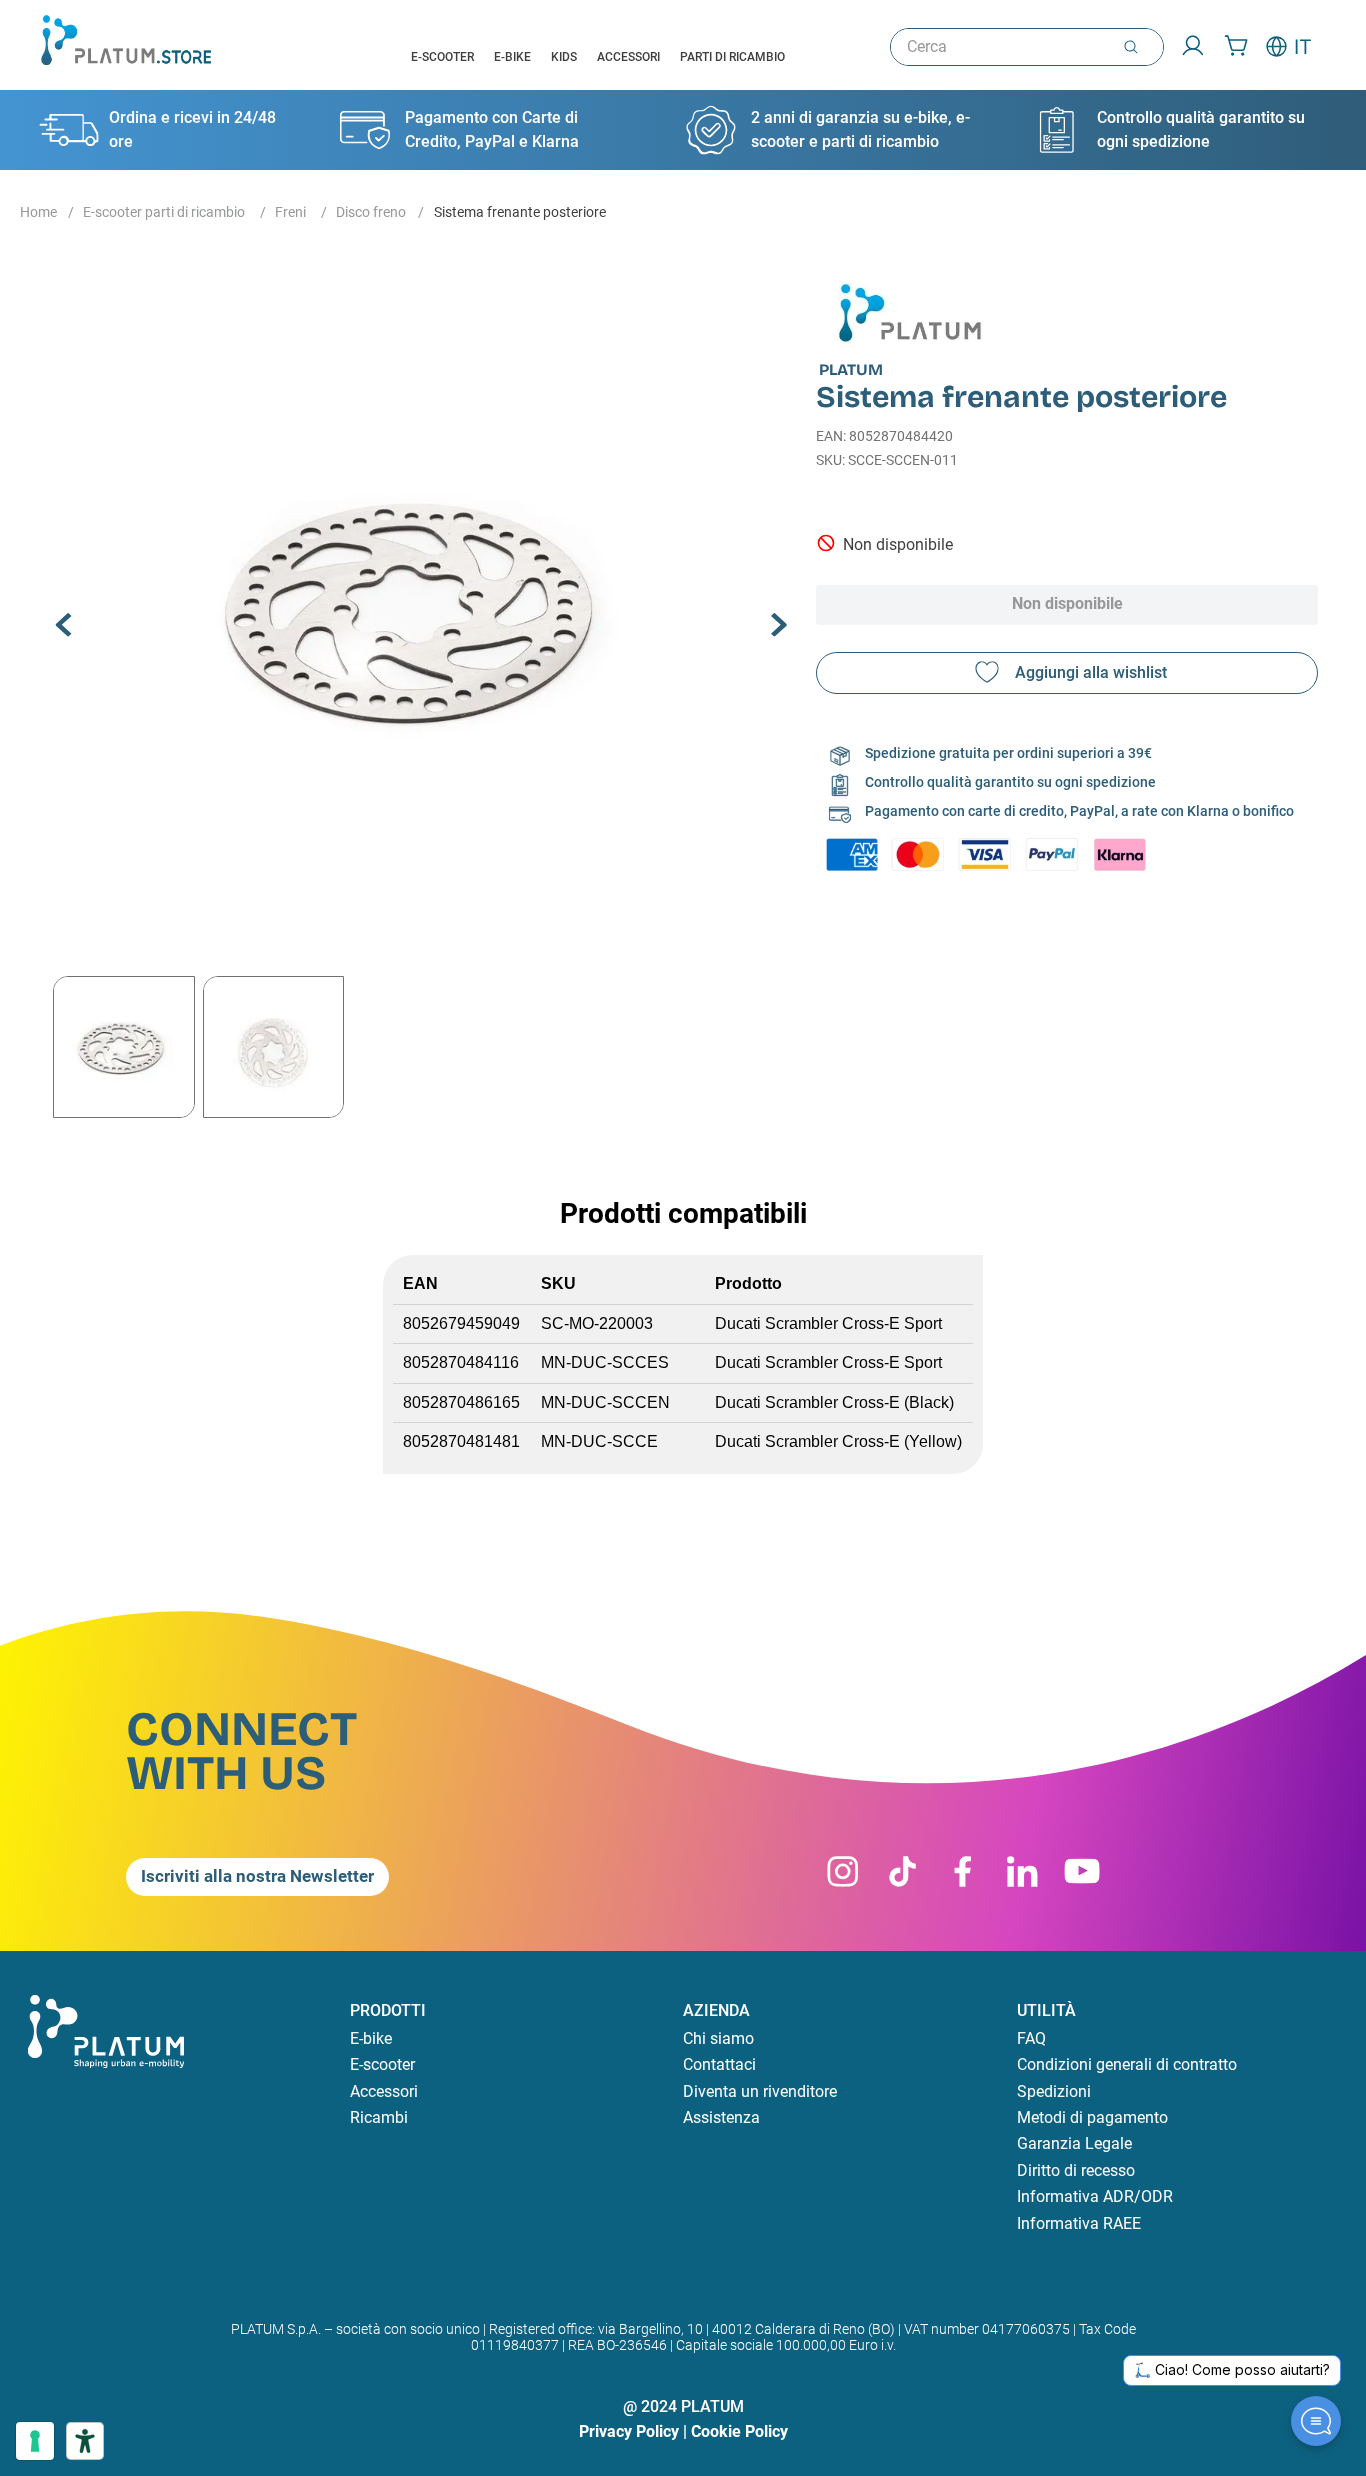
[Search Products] (1135, 47)
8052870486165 (461, 1402)
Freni (290, 212)
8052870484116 (461, 1362)
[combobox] (1027, 47)
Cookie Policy (739, 2431)
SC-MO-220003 (597, 1323)
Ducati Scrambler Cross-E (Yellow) (838, 1441)
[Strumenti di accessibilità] (85, 2441)
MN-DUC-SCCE (599, 1441)
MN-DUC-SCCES (605, 1362)
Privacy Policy (629, 2431)
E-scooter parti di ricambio (164, 212)
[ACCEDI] (1186, 47)
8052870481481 (461, 1441)
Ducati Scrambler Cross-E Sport (828, 1323)
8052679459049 (461, 1323)
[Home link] (38, 213)
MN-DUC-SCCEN (605, 1402)
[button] (422, 607)
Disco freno (371, 212)
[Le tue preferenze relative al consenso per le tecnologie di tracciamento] (35, 2441)
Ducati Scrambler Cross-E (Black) (834, 1402)
